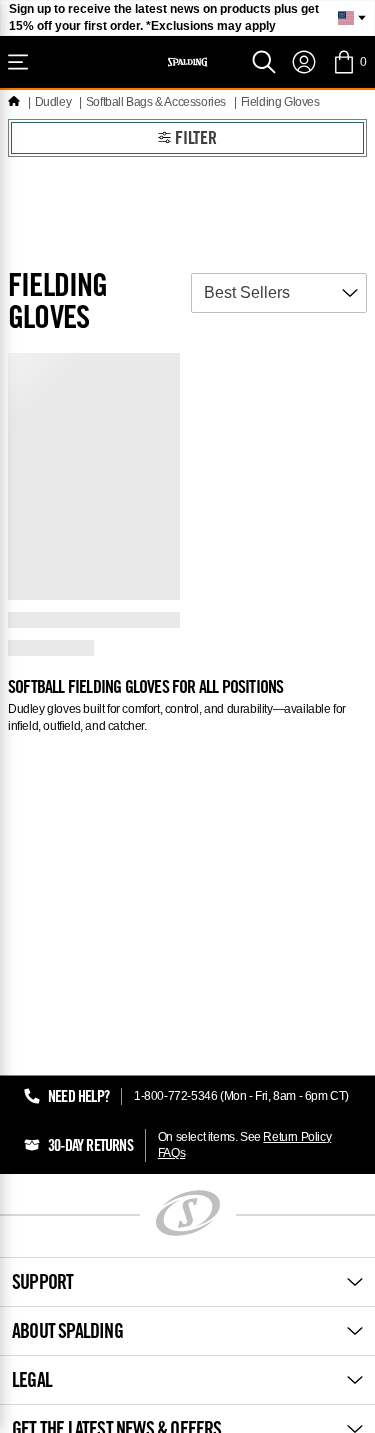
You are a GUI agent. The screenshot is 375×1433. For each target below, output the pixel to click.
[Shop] (18, 62)
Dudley (53, 102)
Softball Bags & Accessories (156, 102)
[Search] (264, 62)
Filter (196, 140)
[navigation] (304, 62)
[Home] (14, 102)
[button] (349, 62)
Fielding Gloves (280, 102)
